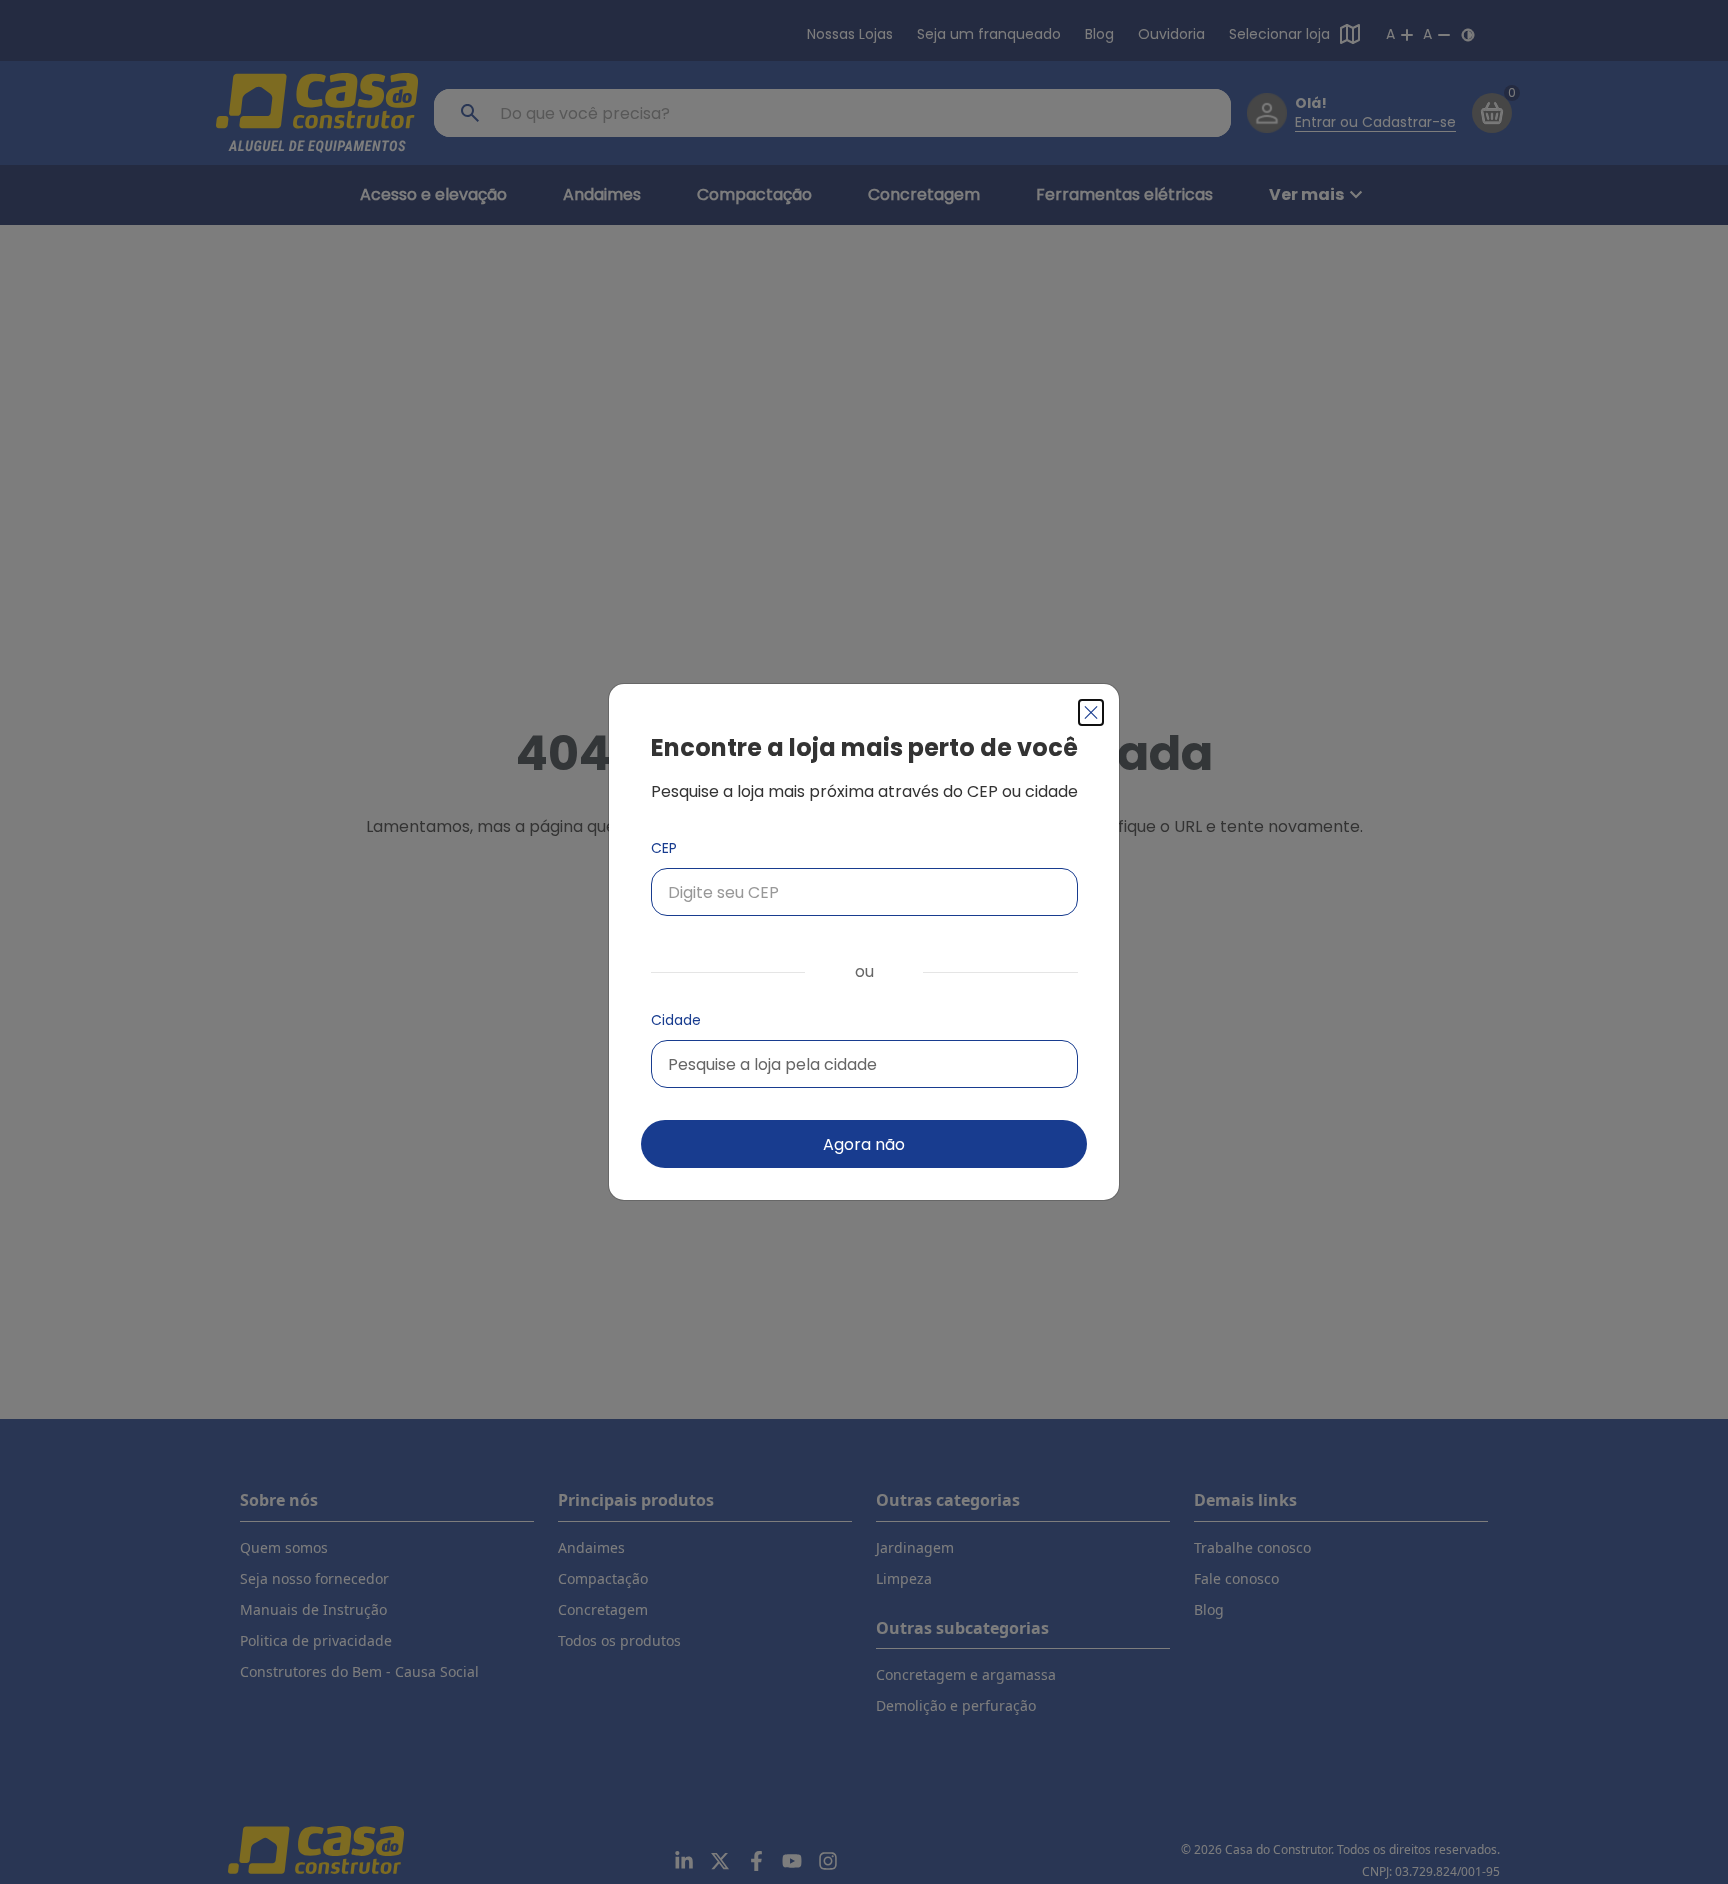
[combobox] (864, 1064)
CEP (664, 848)
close (1091, 712)
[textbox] (772, 1064)
